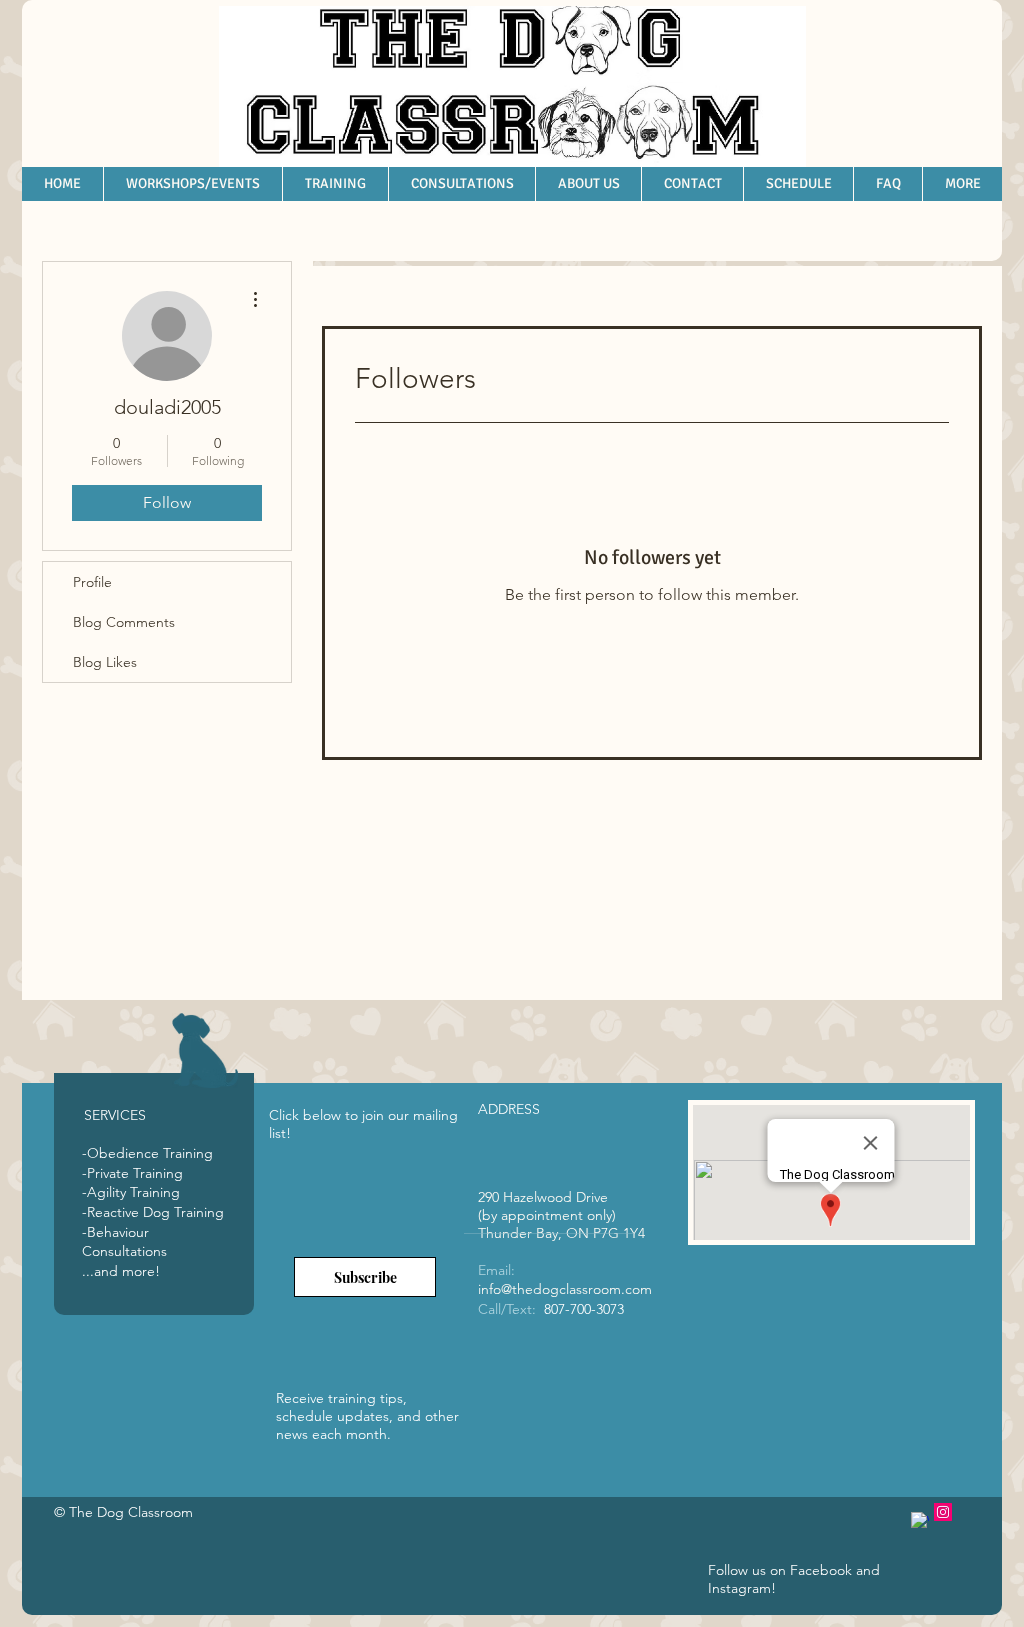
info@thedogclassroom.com (565, 1289)
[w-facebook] (920, 1521)
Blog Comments (124, 622)
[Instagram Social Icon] (943, 1512)
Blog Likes (105, 662)
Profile (92, 582)
